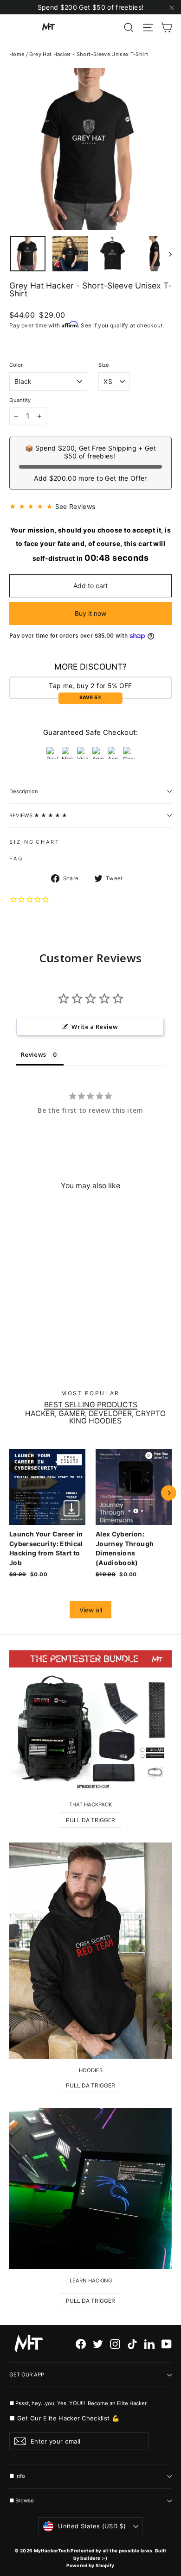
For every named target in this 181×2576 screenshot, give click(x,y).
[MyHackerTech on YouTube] (167, 2344)
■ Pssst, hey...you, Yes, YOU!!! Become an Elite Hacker (79, 2403)
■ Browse (22, 2501)
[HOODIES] (90, 1951)
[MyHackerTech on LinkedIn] (149, 2344)
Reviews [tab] (33, 1054)
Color (16, 365)
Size (104, 365)
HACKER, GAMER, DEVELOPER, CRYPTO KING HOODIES (95, 1417)
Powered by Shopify (90, 2565)
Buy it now (90, 613)
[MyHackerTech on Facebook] (81, 2344)
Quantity (20, 400)
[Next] (169, 1493)
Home (17, 54)
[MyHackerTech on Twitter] (98, 2344)
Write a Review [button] (95, 1027)
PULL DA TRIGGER (90, 1820)
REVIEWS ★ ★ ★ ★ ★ (38, 815)
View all (91, 1610)
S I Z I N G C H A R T (34, 842)
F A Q (16, 859)
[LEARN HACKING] (90, 2188)
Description (24, 791)
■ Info (17, 2476)
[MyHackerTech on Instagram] (115, 2344)
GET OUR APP (27, 2375)
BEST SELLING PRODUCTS (91, 1405)
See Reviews (75, 506)
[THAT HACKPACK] (90, 1722)
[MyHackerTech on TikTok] (132, 2344)
